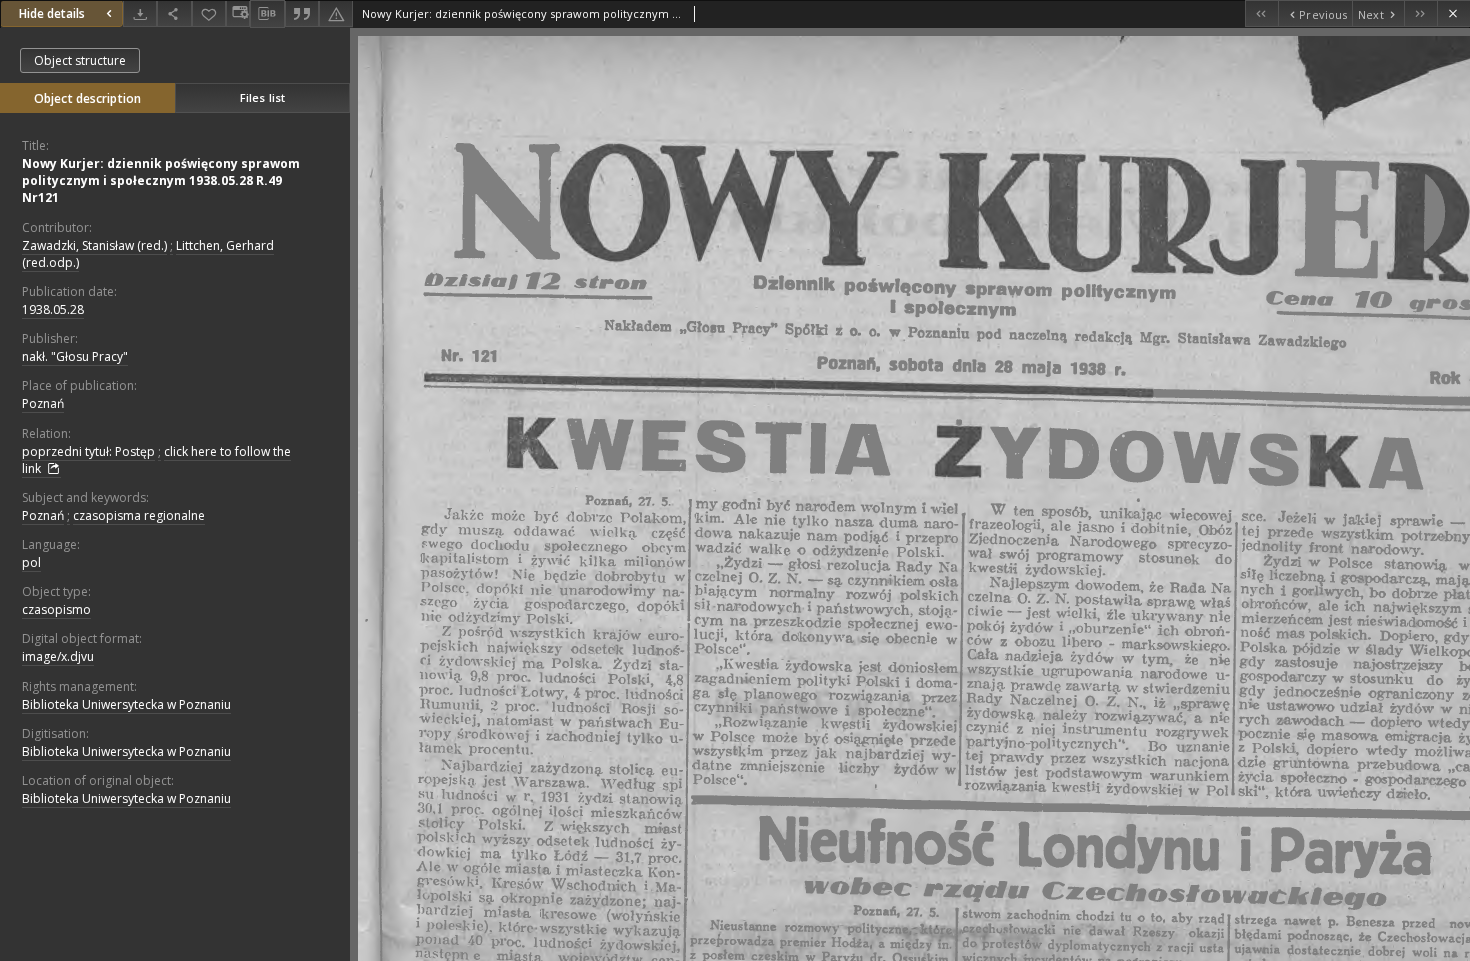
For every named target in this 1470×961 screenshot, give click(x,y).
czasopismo (56, 609)
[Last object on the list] (1420, 13)
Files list (262, 97)
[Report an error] (336, 13)
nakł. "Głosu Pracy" (75, 356)
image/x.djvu (58, 656)
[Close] (1453, 13)
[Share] (174, 13)
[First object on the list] (1261, 13)
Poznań (43, 403)
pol (31, 562)
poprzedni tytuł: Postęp (88, 451)
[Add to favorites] (209, 13)
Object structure (80, 60)
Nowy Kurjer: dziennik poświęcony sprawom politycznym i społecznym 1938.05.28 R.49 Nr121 (161, 180)
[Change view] (238, 13)
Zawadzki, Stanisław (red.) (94, 245)
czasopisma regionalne (139, 515)
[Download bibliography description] (267, 14)
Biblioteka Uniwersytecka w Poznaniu (126, 704)
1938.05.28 (53, 309)
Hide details (52, 13)
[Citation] (302, 13)
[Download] (140, 13)
